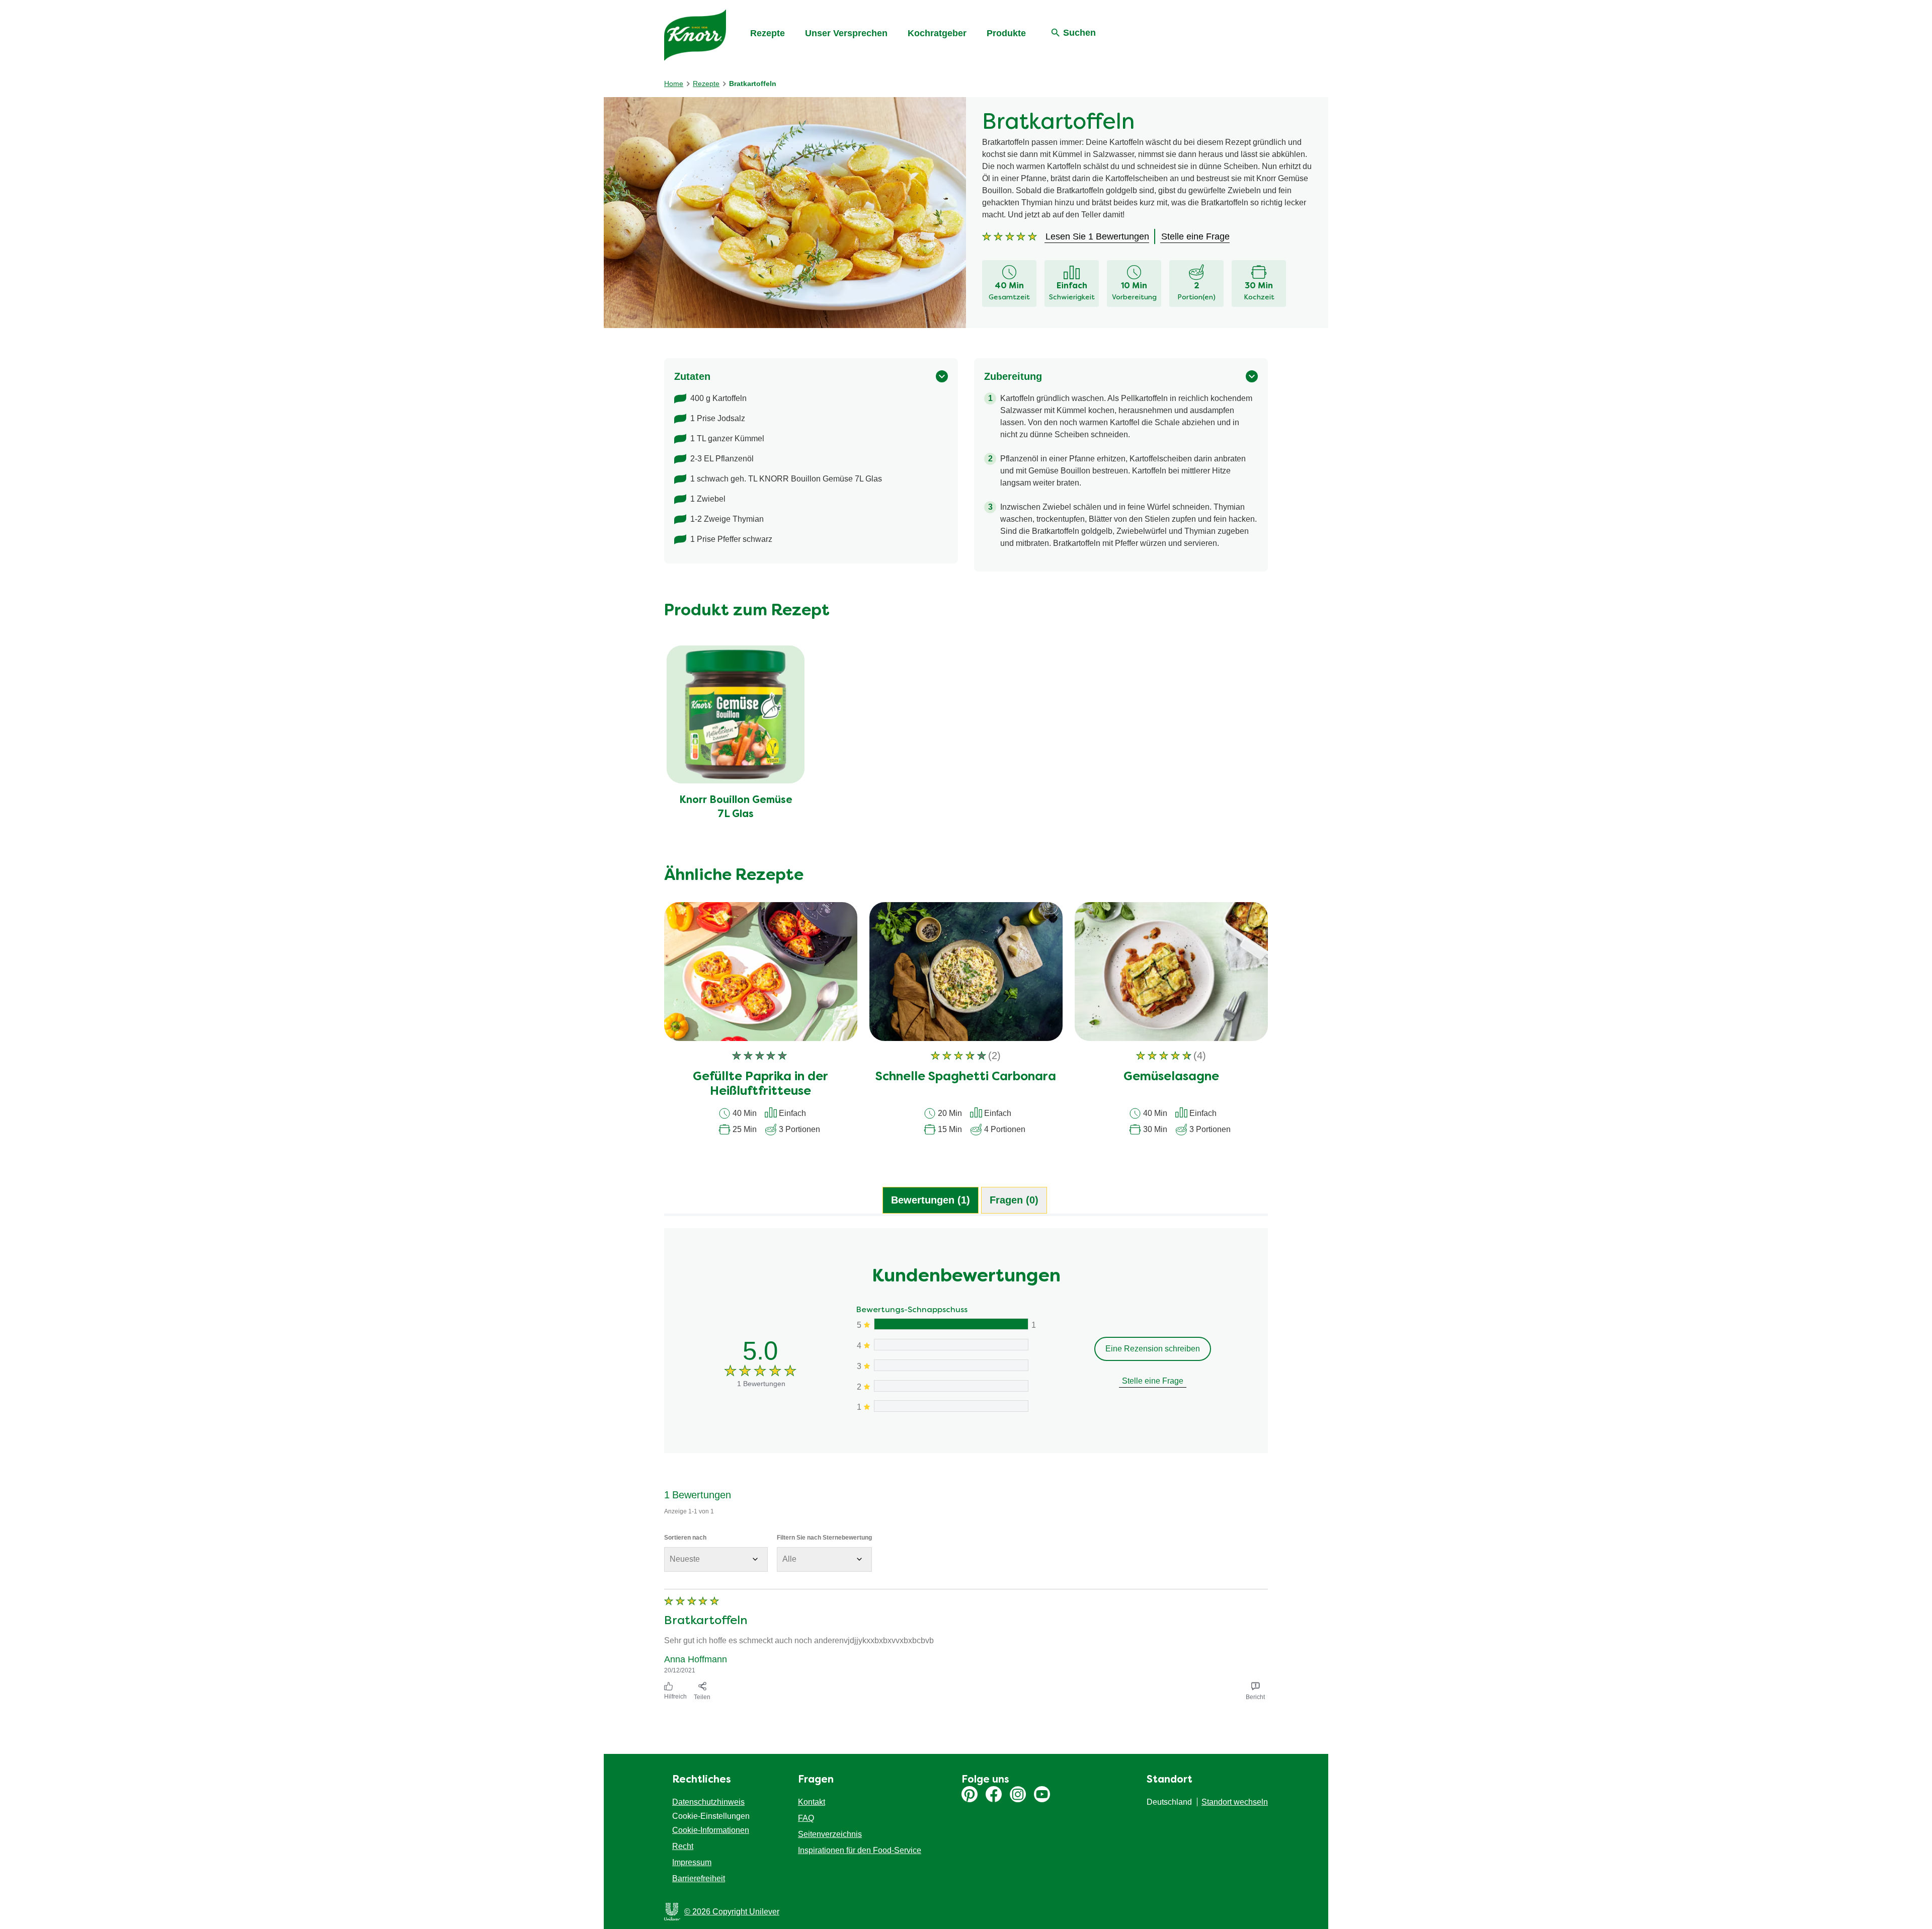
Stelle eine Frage (1153, 1381)
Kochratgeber (937, 33)
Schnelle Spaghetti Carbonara (966, 1077)
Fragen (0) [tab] (1014, 1200)
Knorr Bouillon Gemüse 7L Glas (736, 808)
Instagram (1018, 1794)
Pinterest (970, 1794)
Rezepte (768, 33)
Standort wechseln (1235, 1802)
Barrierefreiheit (699, 1878)
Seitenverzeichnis (830, 1834)
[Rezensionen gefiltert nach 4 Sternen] (951, 1345)
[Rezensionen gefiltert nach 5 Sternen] (951, 1324)
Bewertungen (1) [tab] (931, 1200)
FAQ (806, 1818)
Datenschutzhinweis (708, 1802)
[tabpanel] (966, 1466)
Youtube (1042, 1794)
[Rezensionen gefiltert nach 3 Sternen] (951, 1365)
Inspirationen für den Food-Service (860, 1850)
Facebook (994, 1794)
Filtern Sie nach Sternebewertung (824, 1538)
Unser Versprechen (846, 33)
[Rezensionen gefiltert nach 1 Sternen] (951, 1406)
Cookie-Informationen (711, 1830)
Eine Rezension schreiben (1153, 1349)
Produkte (1006, 33)
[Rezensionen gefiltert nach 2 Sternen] (951, 1386)
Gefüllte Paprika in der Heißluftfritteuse (760, 1084)
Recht (683, 1846)
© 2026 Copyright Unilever (732, 1912)
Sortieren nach (685, 1538)
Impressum (692, 1862)
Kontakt (812, 1802)
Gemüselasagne (1171, 1077)
